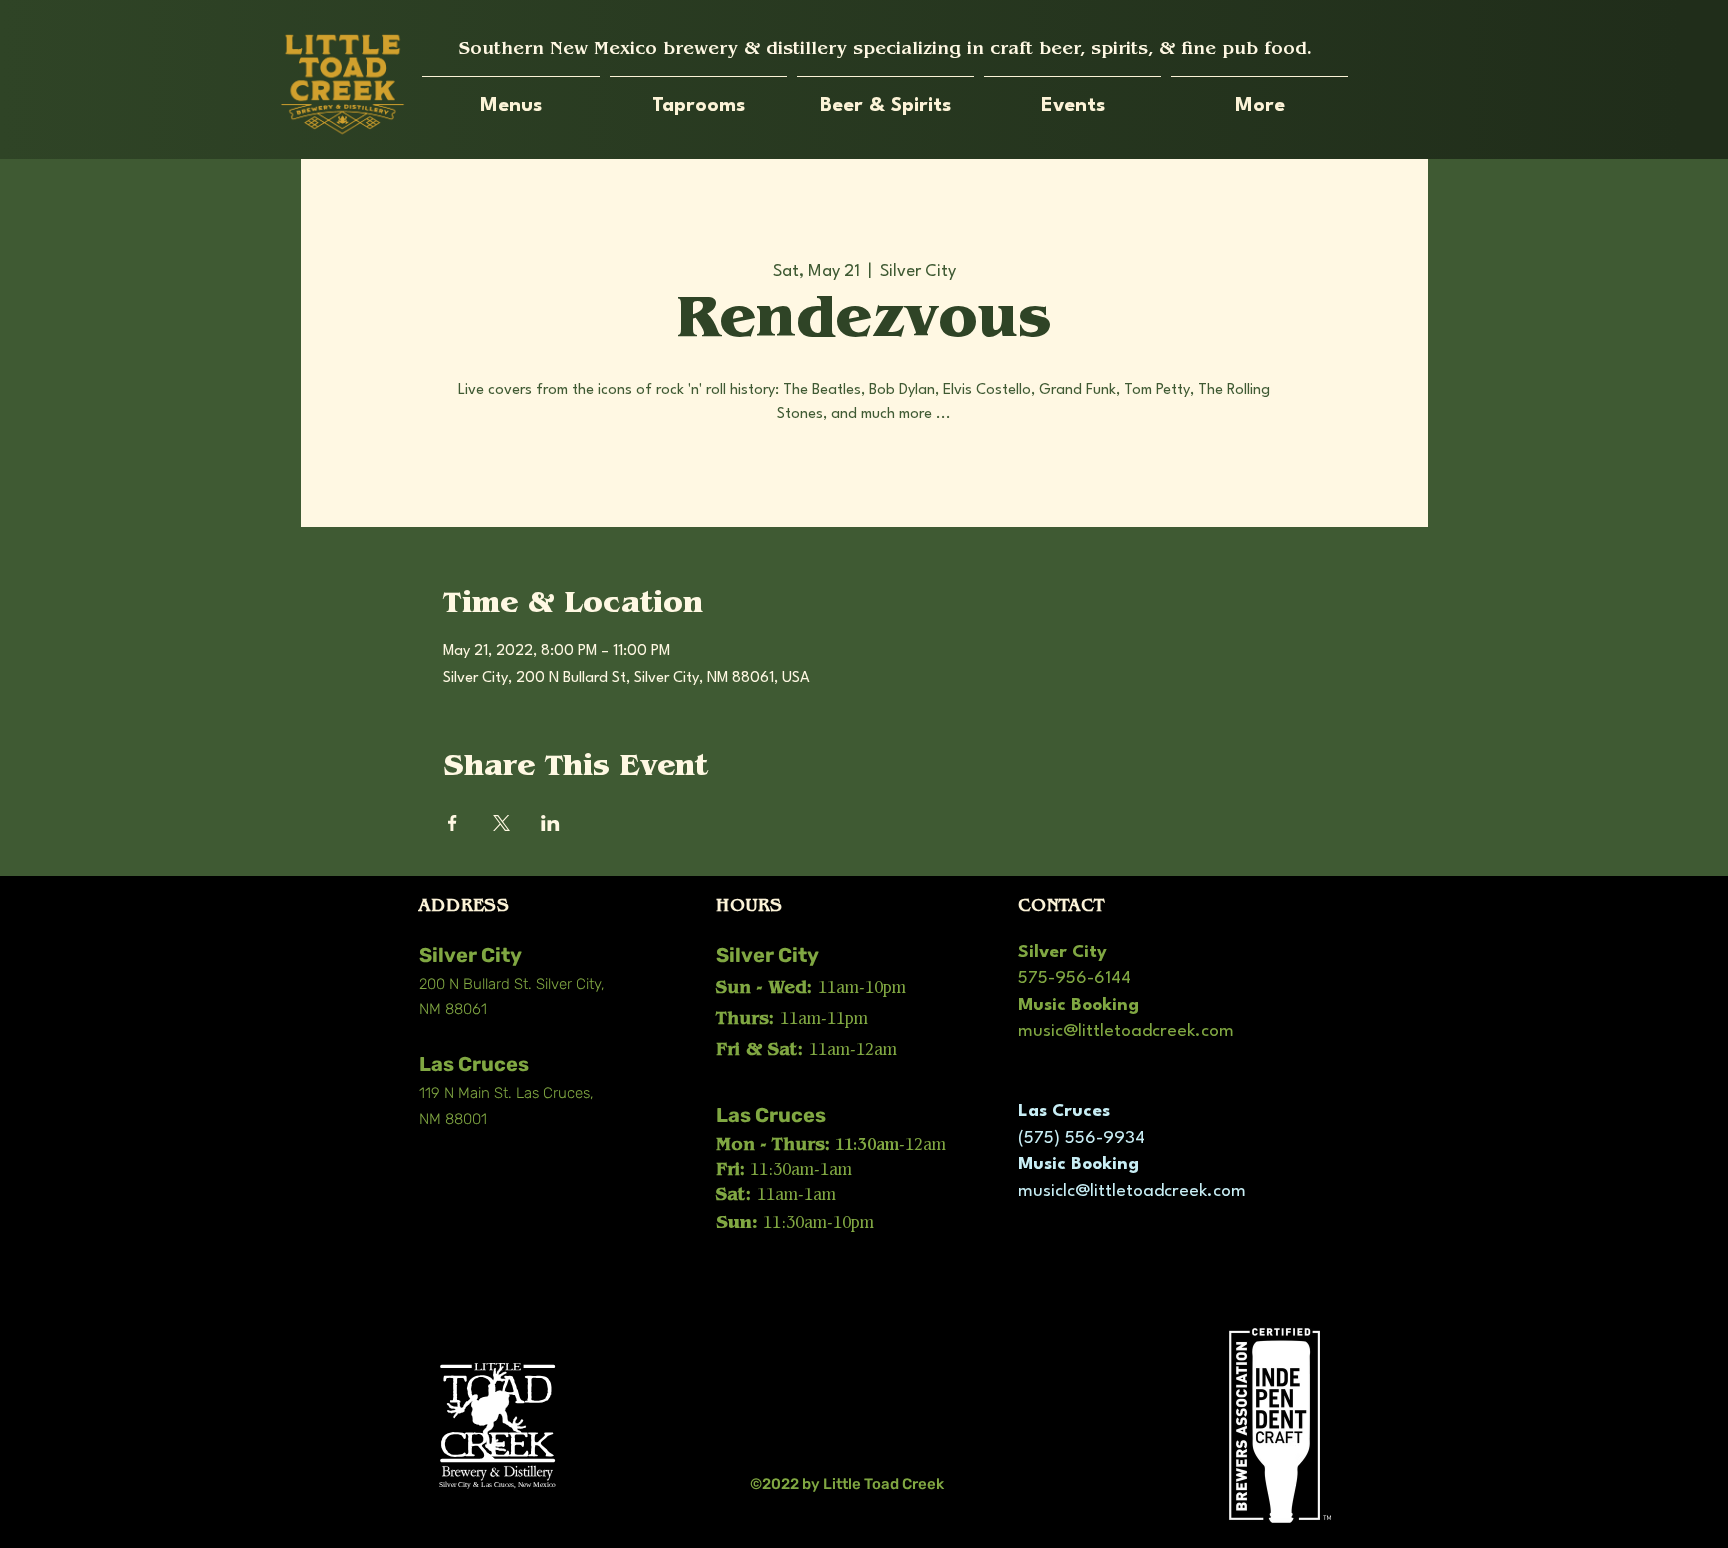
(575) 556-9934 (1081, 1138)
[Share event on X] (501, 823)
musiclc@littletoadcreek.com (1132, 1191)
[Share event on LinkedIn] (550, 823)
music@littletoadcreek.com (1126, 1031)
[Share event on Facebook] (452, 823)
